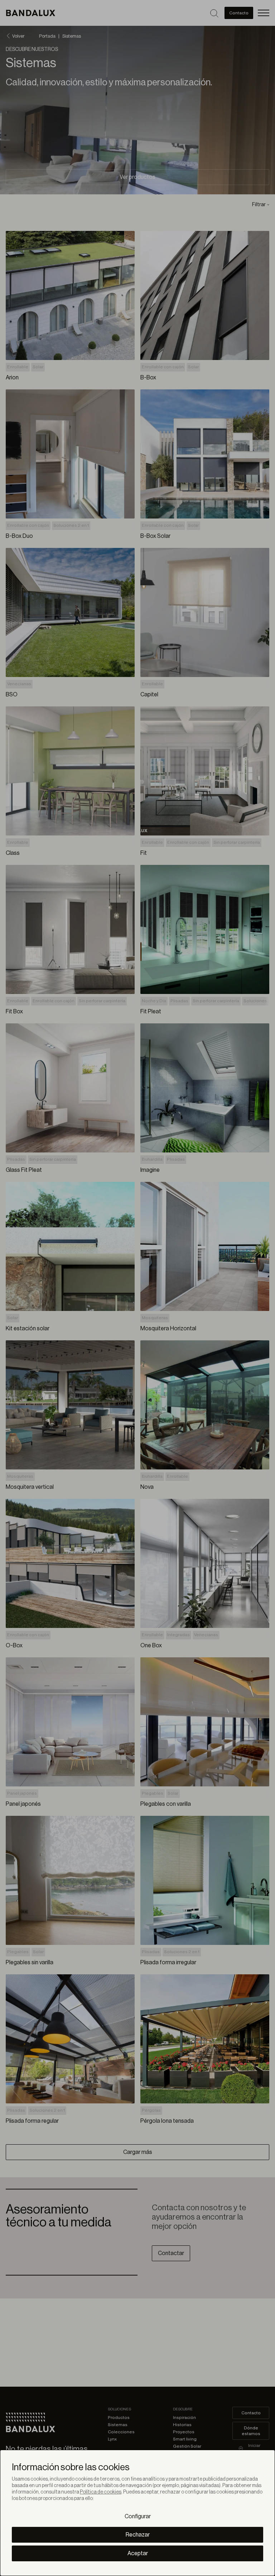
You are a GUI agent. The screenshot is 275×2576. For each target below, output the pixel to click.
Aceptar (138, 2553)
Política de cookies (101, 2492)
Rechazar (138, 2535)
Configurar (138, 2516)
